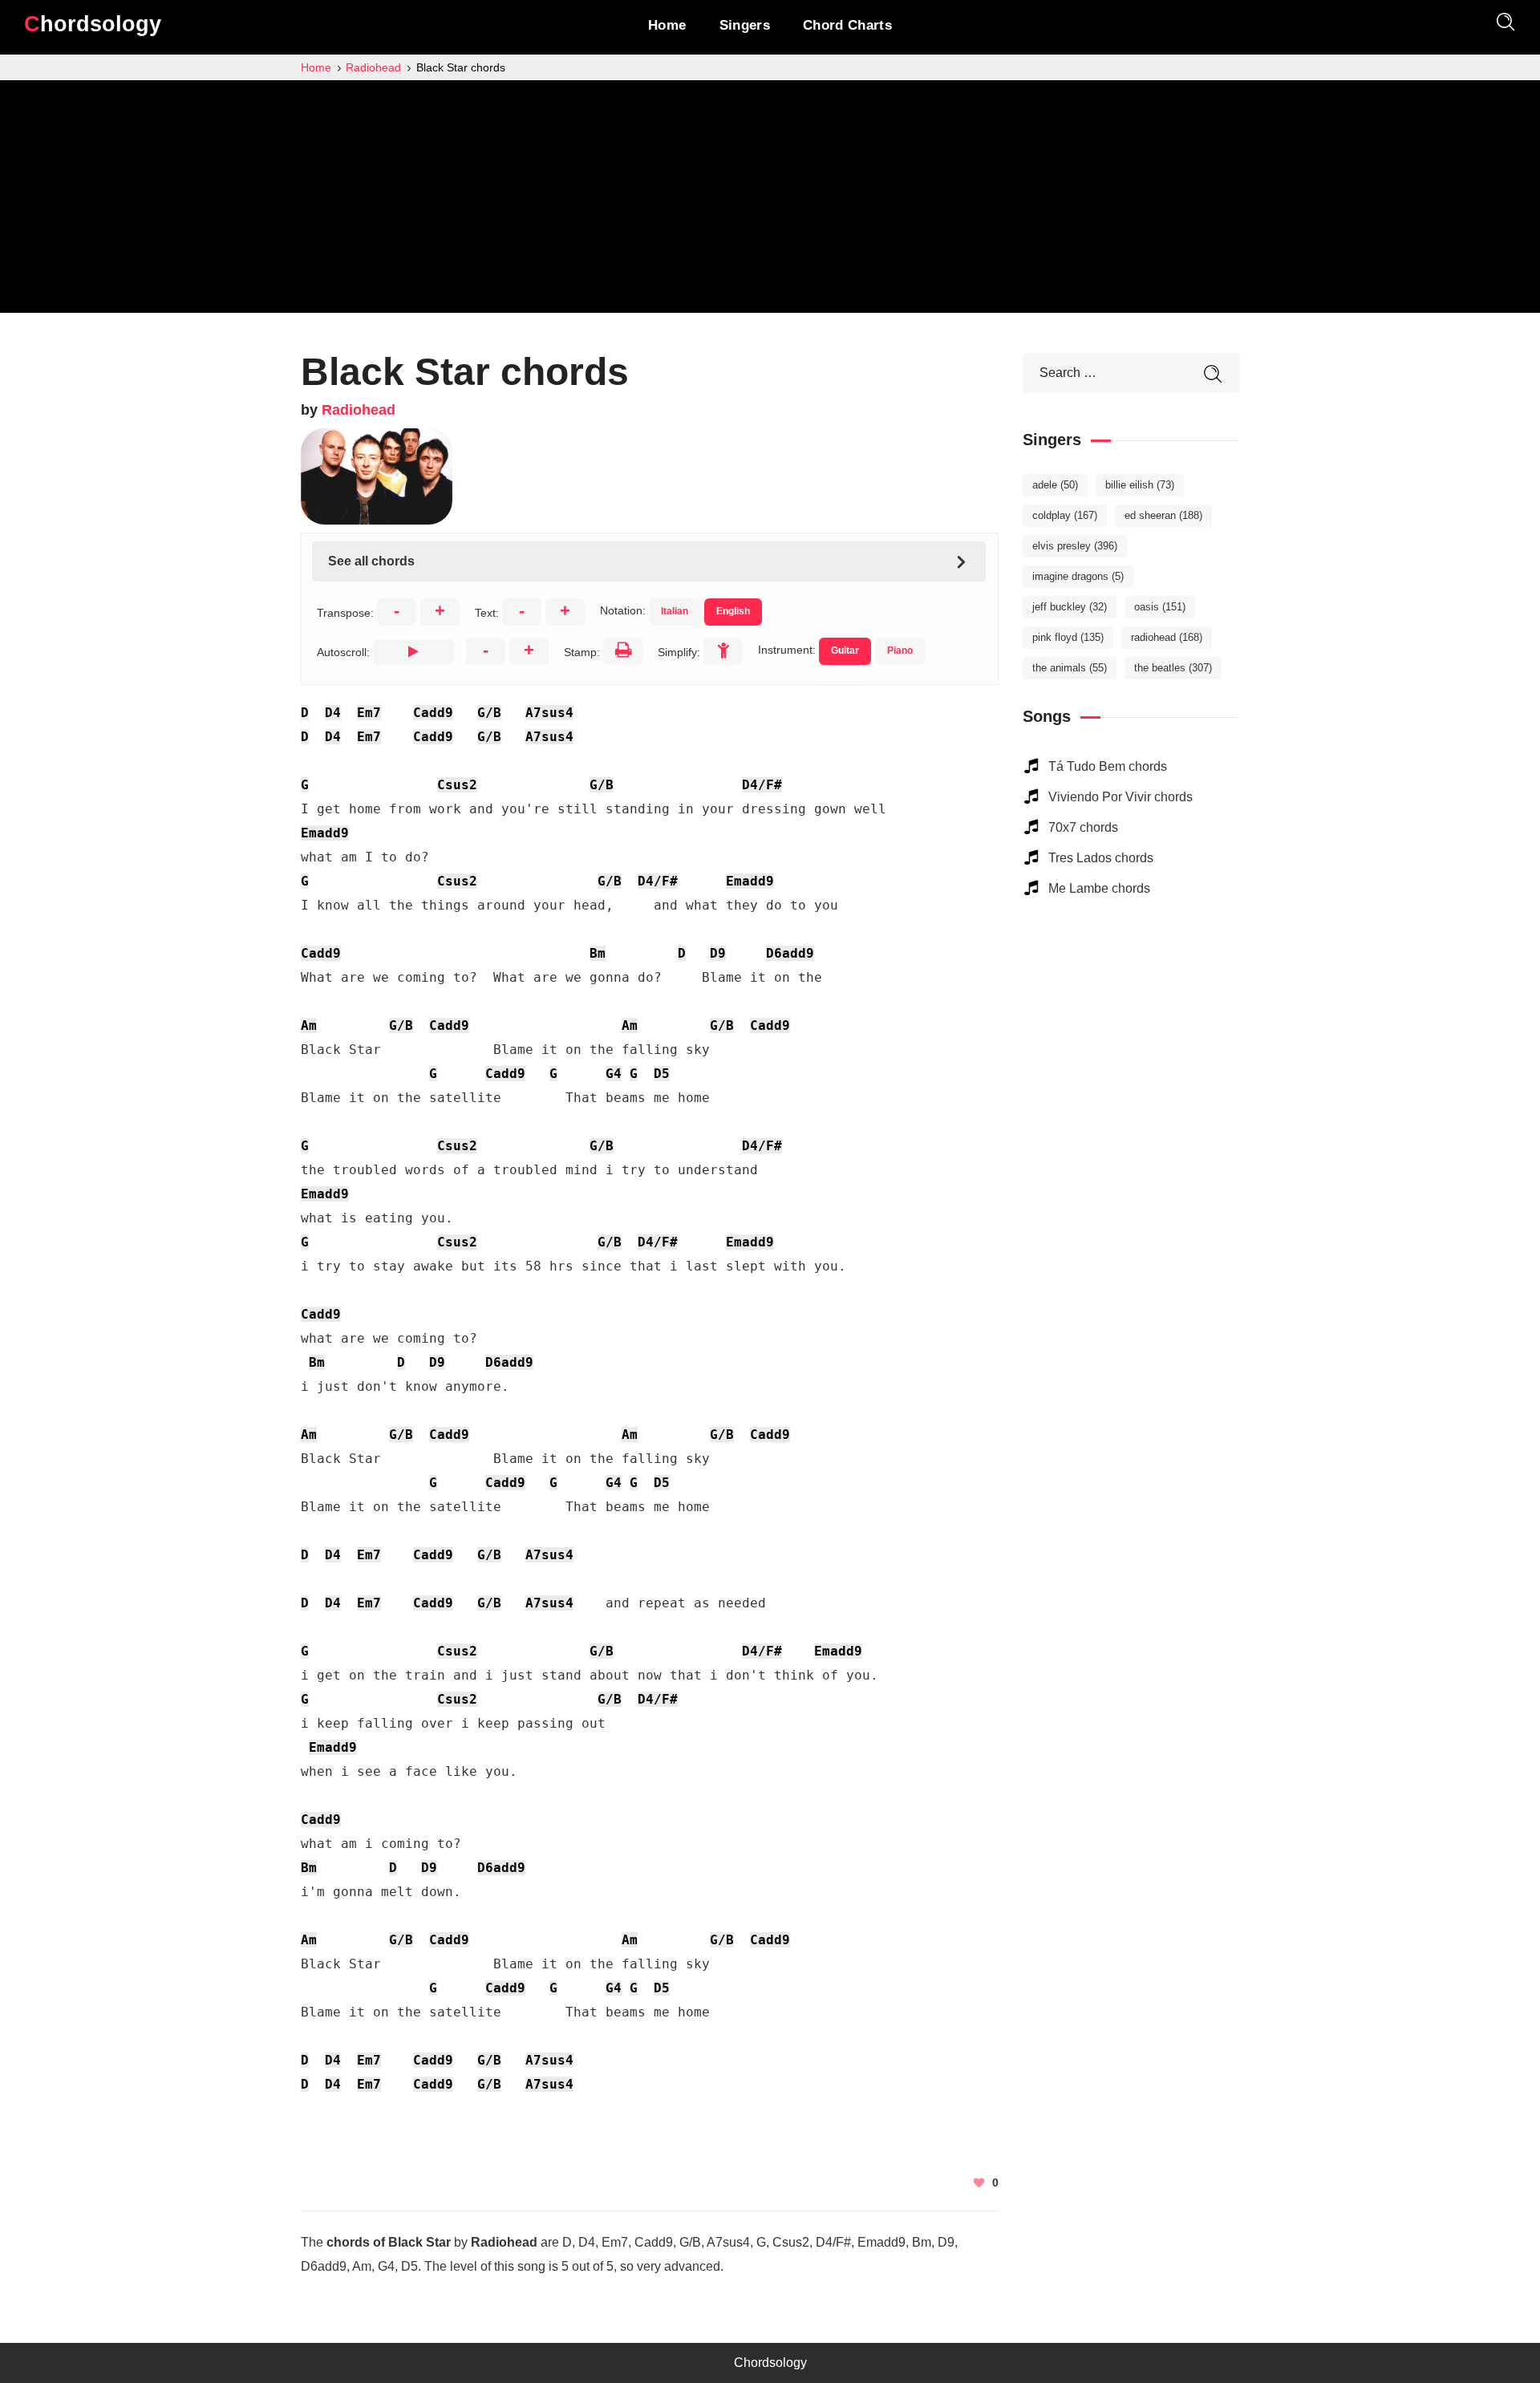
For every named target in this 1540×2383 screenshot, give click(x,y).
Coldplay (1065, 515)
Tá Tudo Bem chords (1108, 766)
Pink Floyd (1068, 637)
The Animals (1070, 668)
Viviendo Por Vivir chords (1121, 797)
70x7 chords (1083, 827)
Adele (1055, 485)
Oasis (1160, 607)
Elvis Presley (1075, 546)
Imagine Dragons (1078, 576)
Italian (675, 611)
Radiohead (359, 410)
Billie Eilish (1140, 485)
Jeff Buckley (1070, 607)
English (733, 611)
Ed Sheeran (1163, 515)
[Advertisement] (770, 201)
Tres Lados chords (1101, 858)
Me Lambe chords (1099, 888)
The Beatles (1173, 668)
